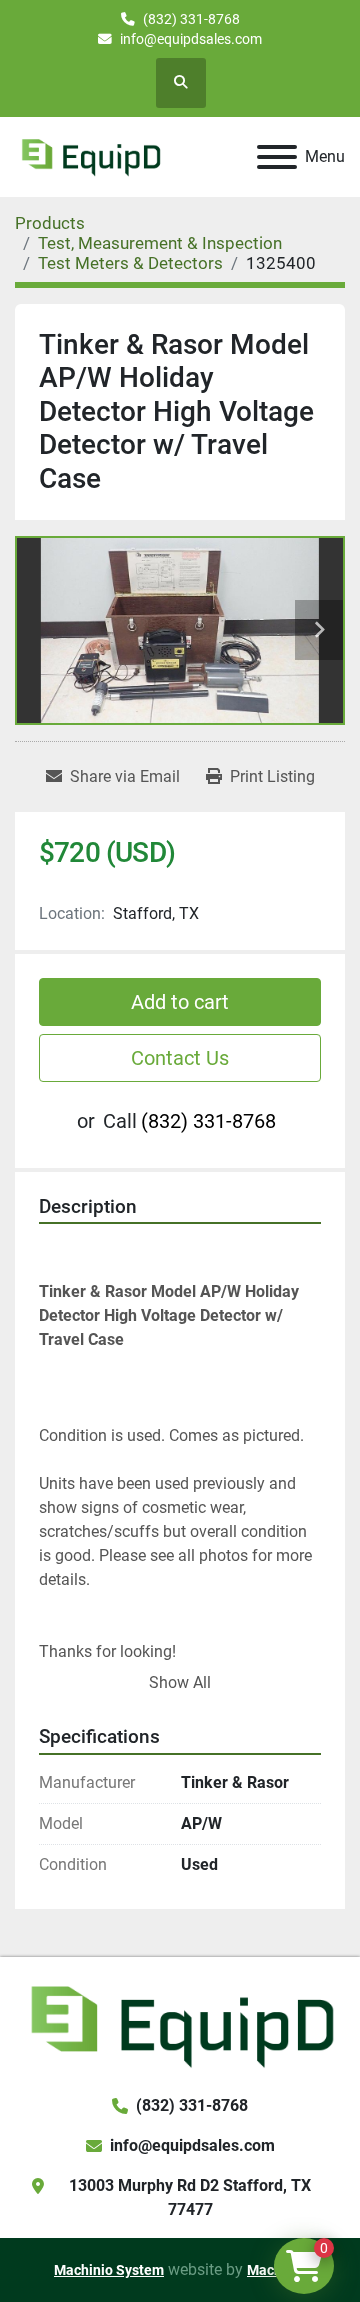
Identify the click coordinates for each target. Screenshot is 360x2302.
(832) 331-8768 (191, 19)
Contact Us (180, 1058)
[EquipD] (180, 2024)
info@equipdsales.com (191, 39)
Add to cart (180, 1002)
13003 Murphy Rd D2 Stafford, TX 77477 (190, 2197)
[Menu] (277, 157)
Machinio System (109, 2270)
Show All (180, 1682)
